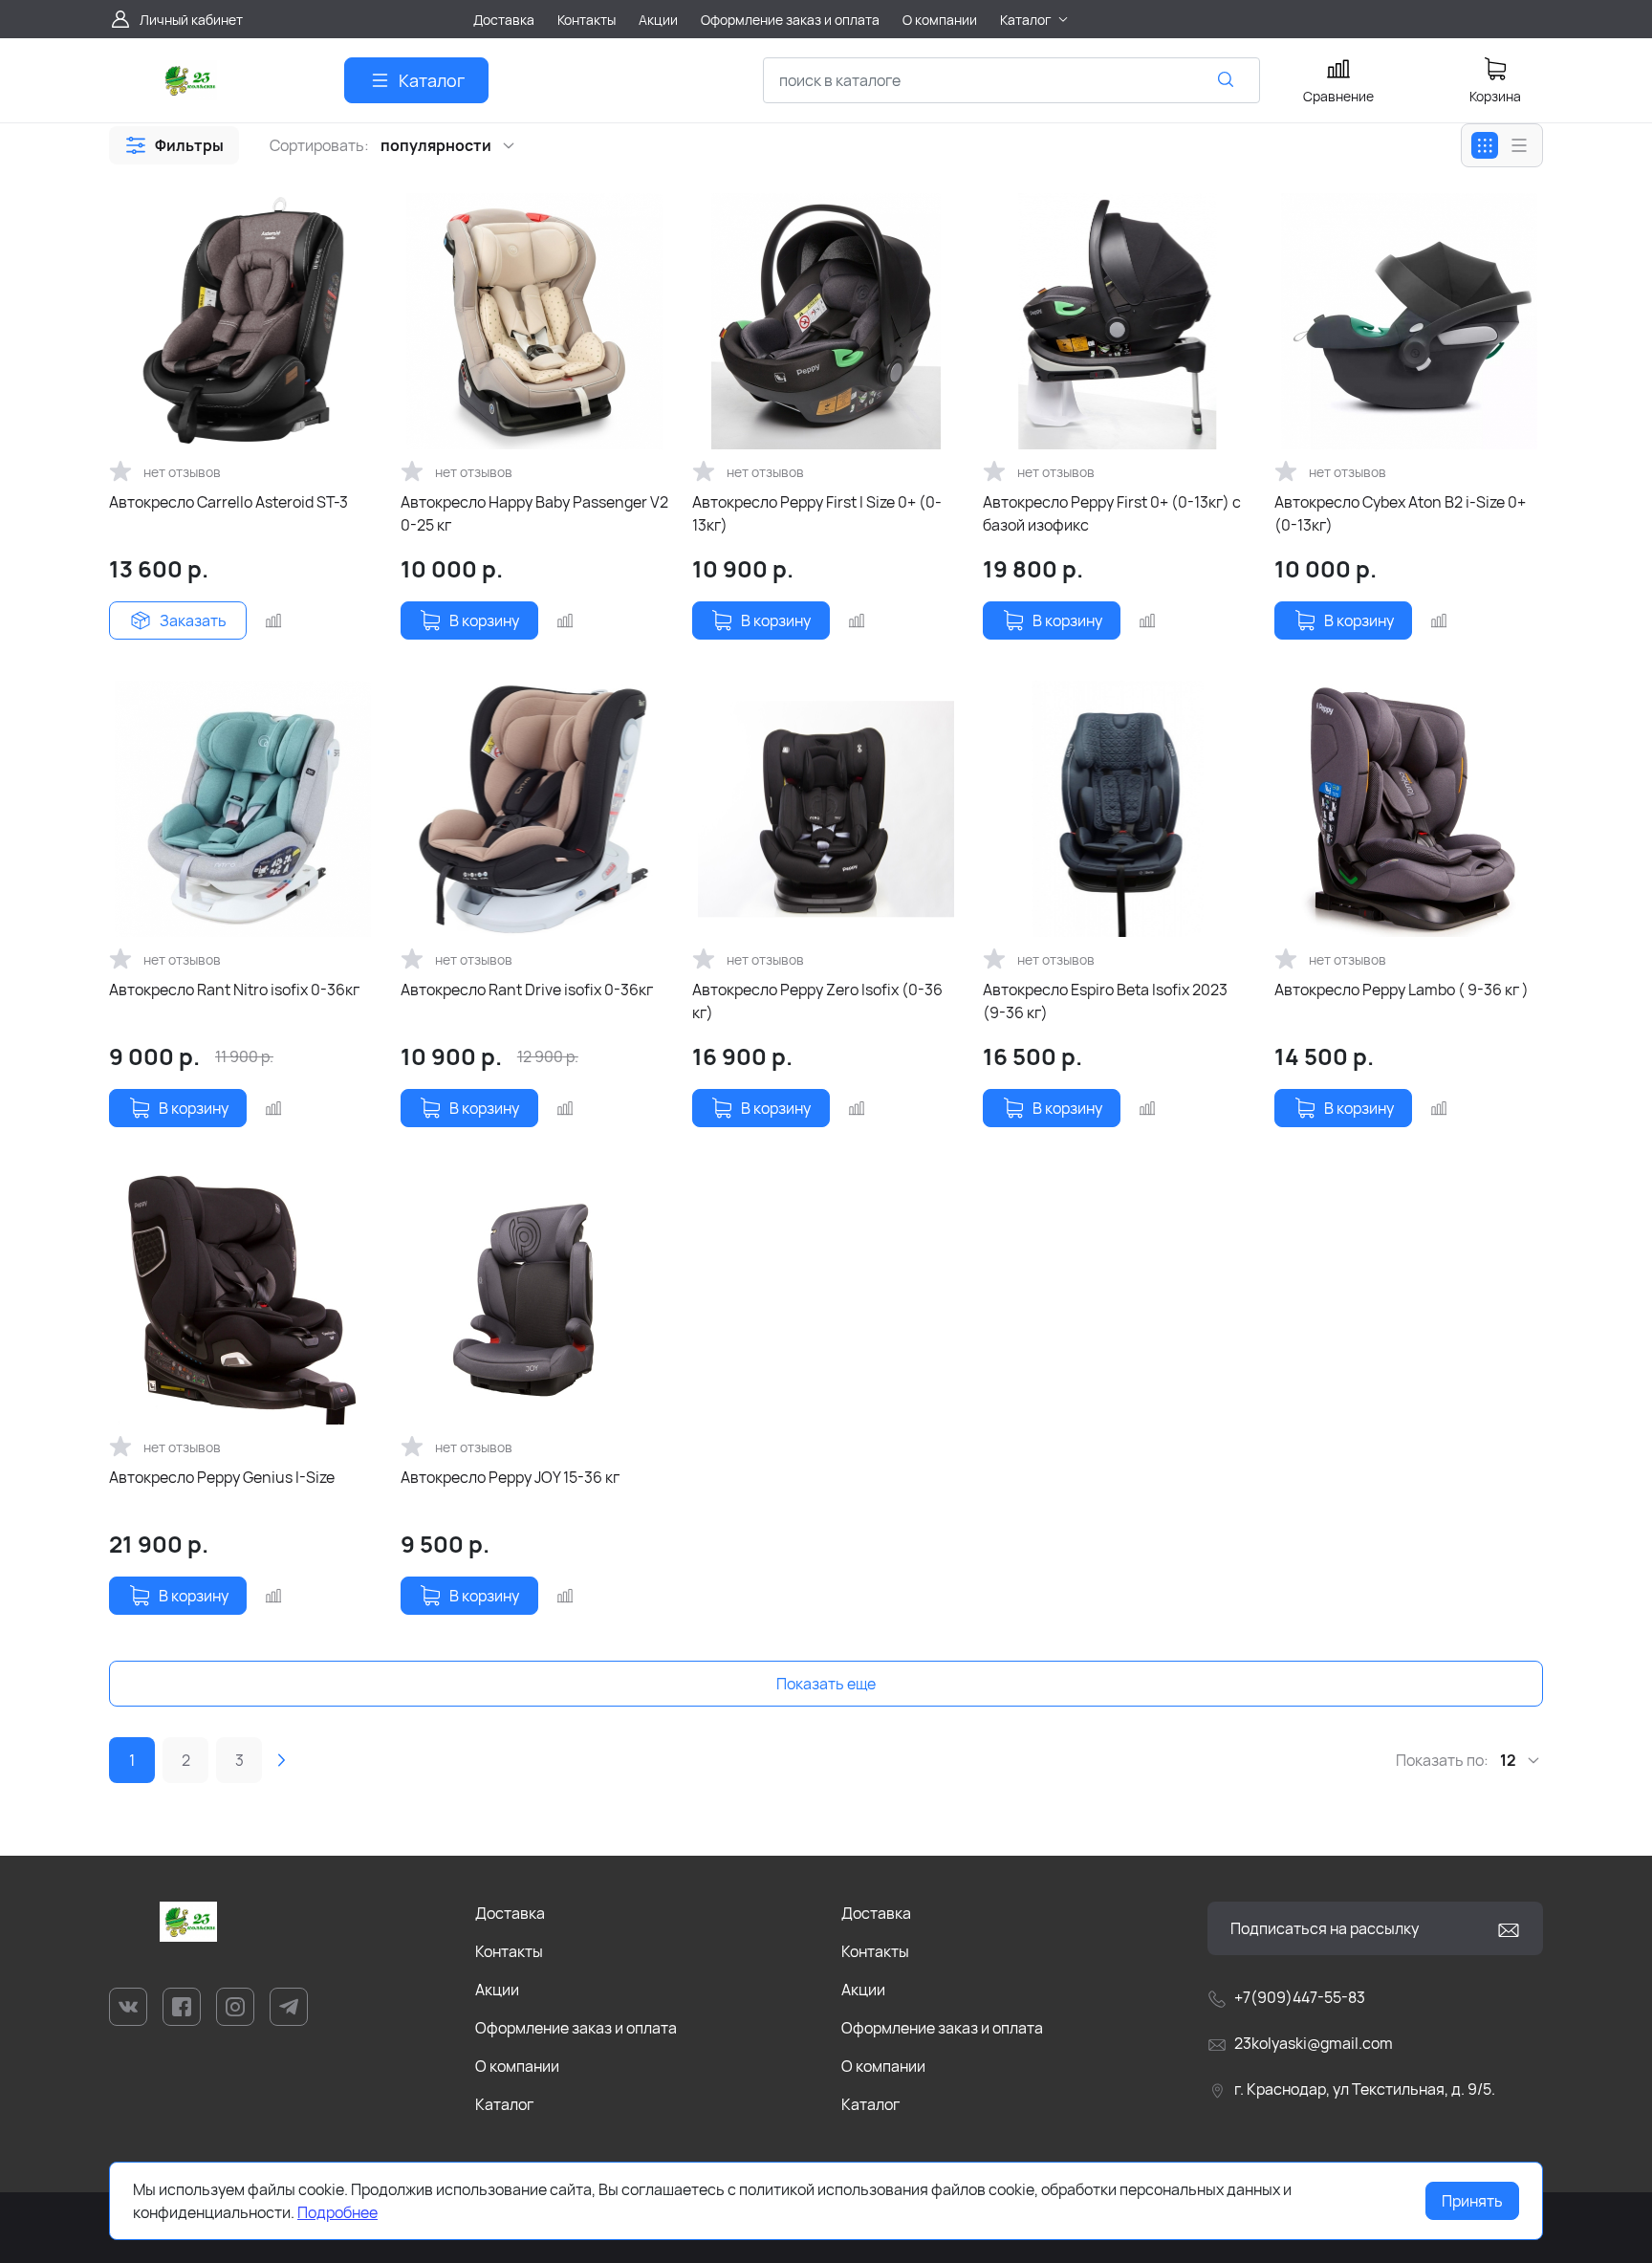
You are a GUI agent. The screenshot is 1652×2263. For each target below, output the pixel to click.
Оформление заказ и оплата (576, 2028)
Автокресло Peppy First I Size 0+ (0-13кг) (817, 513)
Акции (497, 1990)
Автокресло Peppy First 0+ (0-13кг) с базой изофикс (1112, 513)
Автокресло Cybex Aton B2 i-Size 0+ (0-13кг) (1400, 513)
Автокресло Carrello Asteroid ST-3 (228, 502)
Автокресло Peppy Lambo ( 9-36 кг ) (1402, 990)
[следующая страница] (281, 1760)
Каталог (504, 2104)
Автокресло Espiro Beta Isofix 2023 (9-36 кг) (1105, 1001)
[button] (174, 145)
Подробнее (337, 2212)
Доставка (510, 1913)
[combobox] (1011, 80)
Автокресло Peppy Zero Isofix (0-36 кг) (817, 1001)
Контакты (509, 1951)
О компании (517, 2066)
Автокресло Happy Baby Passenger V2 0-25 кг (534, 513)
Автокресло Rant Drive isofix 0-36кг (527, 990)
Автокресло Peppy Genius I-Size (222, 1477)
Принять (1472, 2201)
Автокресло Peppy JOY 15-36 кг (510, 1477)
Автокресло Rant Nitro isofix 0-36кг (234, 990)
